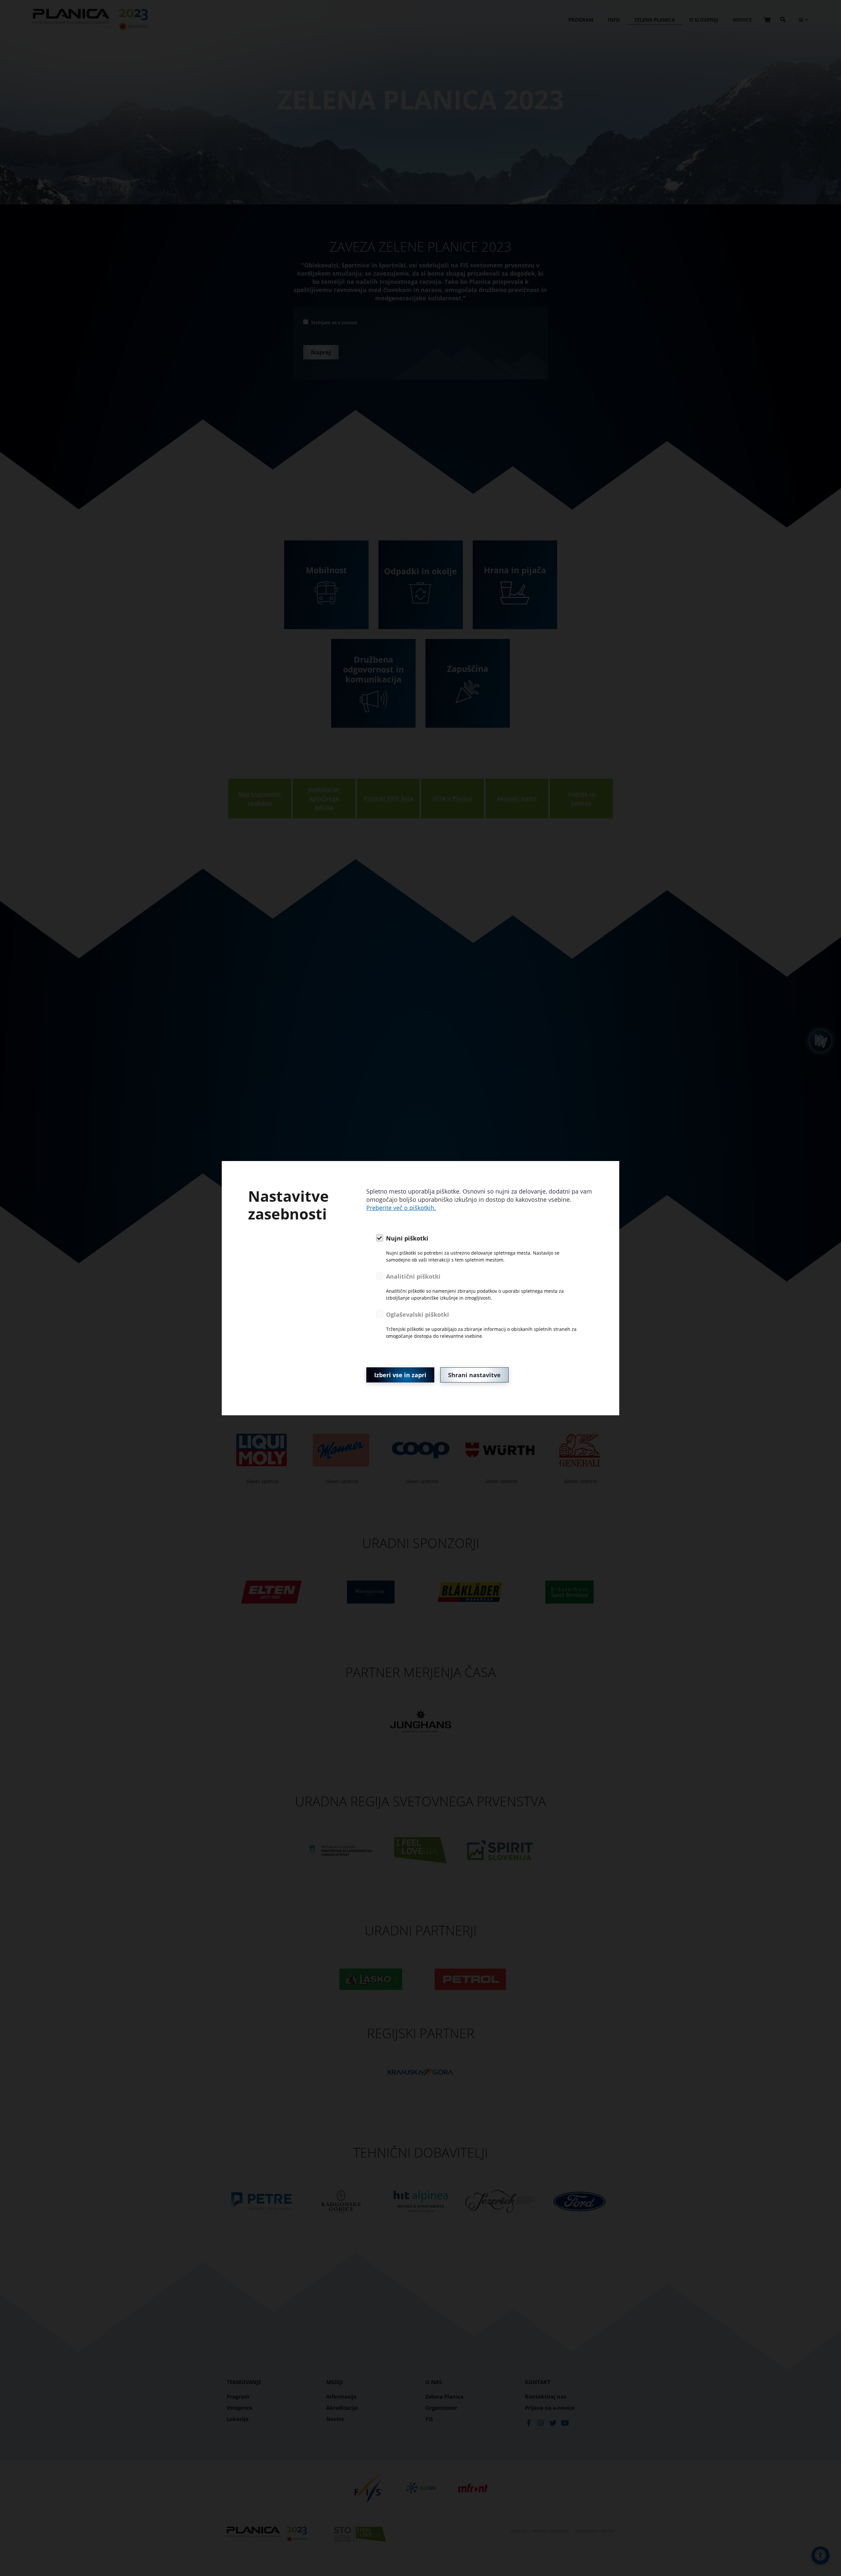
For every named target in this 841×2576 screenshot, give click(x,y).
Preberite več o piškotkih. (401, 1208)
